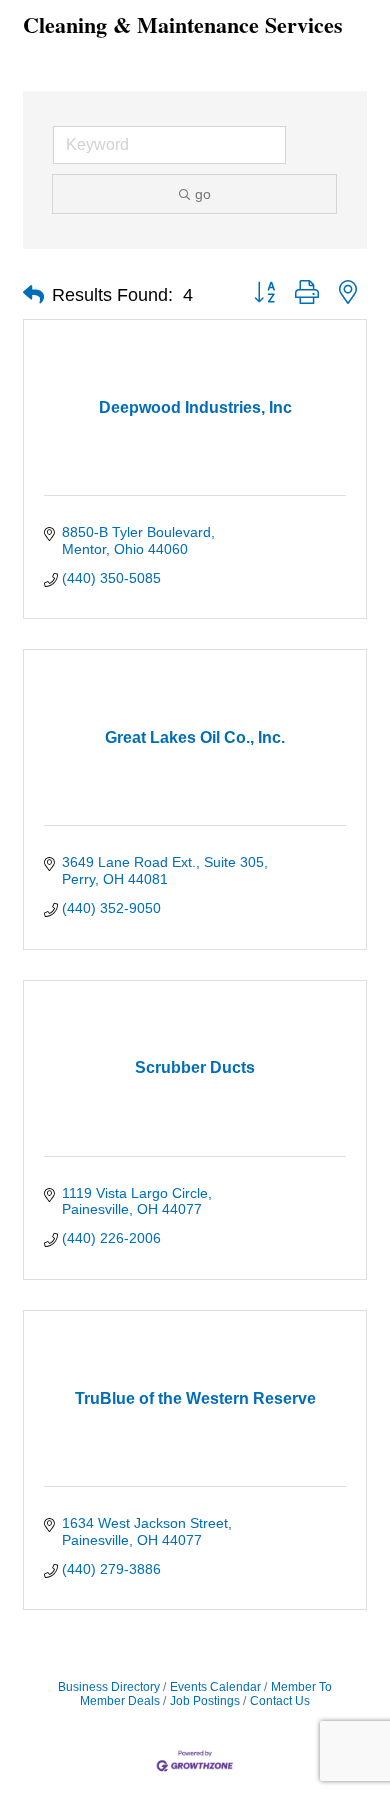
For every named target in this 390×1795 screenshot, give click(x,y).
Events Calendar (215, 1687)
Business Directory (109, 1687)
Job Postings (205, 1701)
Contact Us (280, 1701)
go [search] (203, 194)
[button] (33, 295)
